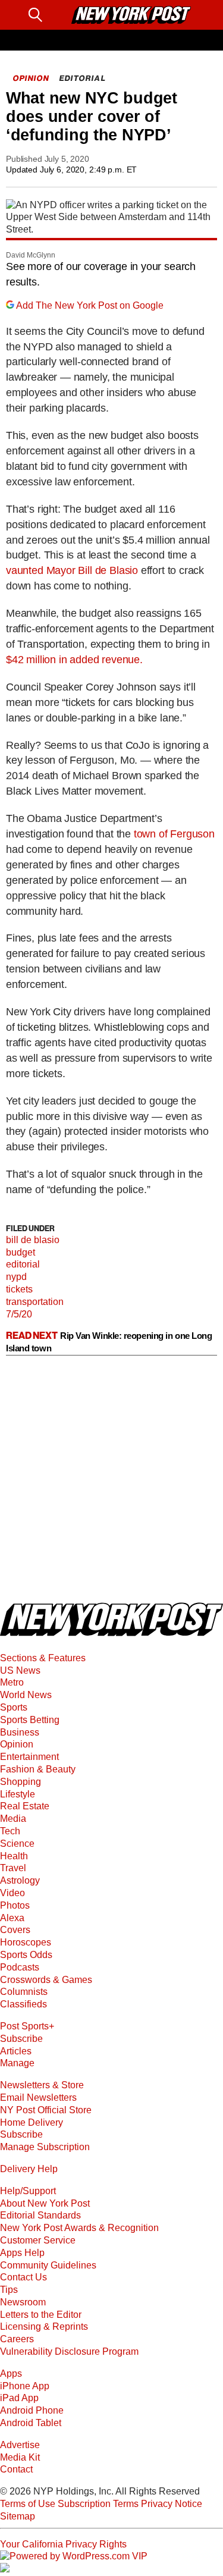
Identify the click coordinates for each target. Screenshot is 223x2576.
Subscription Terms (98, 2504)
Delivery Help (29, 2169)
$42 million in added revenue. (74, 660)
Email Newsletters (38, 2097)
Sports (14, 1707)
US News (20, 1670)
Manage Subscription (45, 2147)
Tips (9, 2290)
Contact (16, 2469)
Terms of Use (28, 2504)
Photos (15, 1905)
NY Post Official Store (46, 2110)
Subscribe (21, 2039)
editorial (23, 1264)
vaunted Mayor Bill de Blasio (72, 570)
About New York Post (45, 2203)
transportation (35, 1302)
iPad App (19, 2398)
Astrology (20, 1880)
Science (17, 1844)
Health (14, 1856)
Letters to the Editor (41, 2315)
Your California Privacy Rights (63, 2544)
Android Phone (32, 2410)
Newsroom (23, 2302)
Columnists (24, 1992)
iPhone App (25, 2386)
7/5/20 (19, 1314)
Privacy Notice (172, 2504)
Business (20, 1732)
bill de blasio (33, 1240)
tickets (19, 1289)
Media (13, 1819)
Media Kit (20, 2457)
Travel (13, 1868)
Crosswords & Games (46, 1980)
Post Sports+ (27, 2026)
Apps (11, 2373)
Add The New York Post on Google (90, 305)
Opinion (17, 1744)
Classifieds (23, 2004)
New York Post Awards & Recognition (79, 2228)
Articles (16, 2051)
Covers (15, 1930)
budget (21, 1252)
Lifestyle (18, 1794)
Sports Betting (30, 1720)
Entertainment (29, 1757)
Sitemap (18, 2516)
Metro (12, 1682)
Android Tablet (31, 2423)
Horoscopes (26, 1942)
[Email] (57, 15)
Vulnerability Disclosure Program (69, 2351)
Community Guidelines (48, 2265)
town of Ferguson (174, 834)
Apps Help (22, 2253)
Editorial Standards (40, 2215)
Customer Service (38, 2240)
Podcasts (20, 1967)
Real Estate (25, 1806)
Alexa (12, 1918)
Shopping (21, 1782)
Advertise (20, 2445)
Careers (17, 2339)
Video (12, 1893)
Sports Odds (26, 1955)
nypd (16, 1277)
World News (26, 1695)
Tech (10, 1831)
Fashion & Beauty (38, 1769)
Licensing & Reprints (44, 2326)
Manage (17, 2063)
